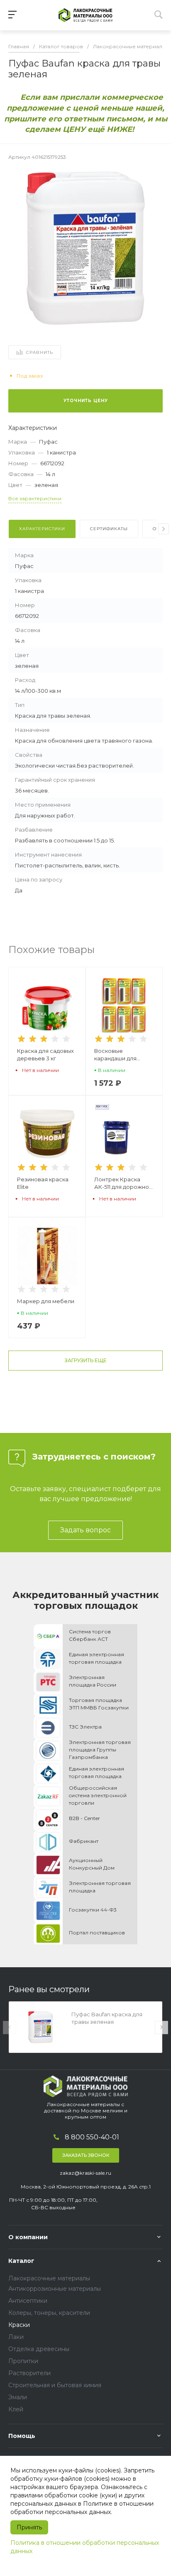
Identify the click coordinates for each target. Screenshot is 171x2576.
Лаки (16, 2337)
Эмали (18, 2397)
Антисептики (28, 2301)
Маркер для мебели (46, 1301)
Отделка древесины (39, 2349)
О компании (28, 2237)
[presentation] (164, 529)
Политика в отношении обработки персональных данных (85, 2547)
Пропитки (23, 2361)
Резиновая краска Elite (43, 1183)
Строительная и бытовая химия (55, 2385)
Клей (16, 2409)
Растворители (29, 2373)
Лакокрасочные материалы (49, 2278)
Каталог (21, 2261)
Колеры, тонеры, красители (49, 2313)
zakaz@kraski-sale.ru (85, 2173)
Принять (29, 2527)
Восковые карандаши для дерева (115, 1055)
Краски (19, 2325)
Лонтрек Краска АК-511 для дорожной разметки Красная (123, 1183)
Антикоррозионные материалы (55, 2289)
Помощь (22, 2436)
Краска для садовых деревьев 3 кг (45, 1055)
